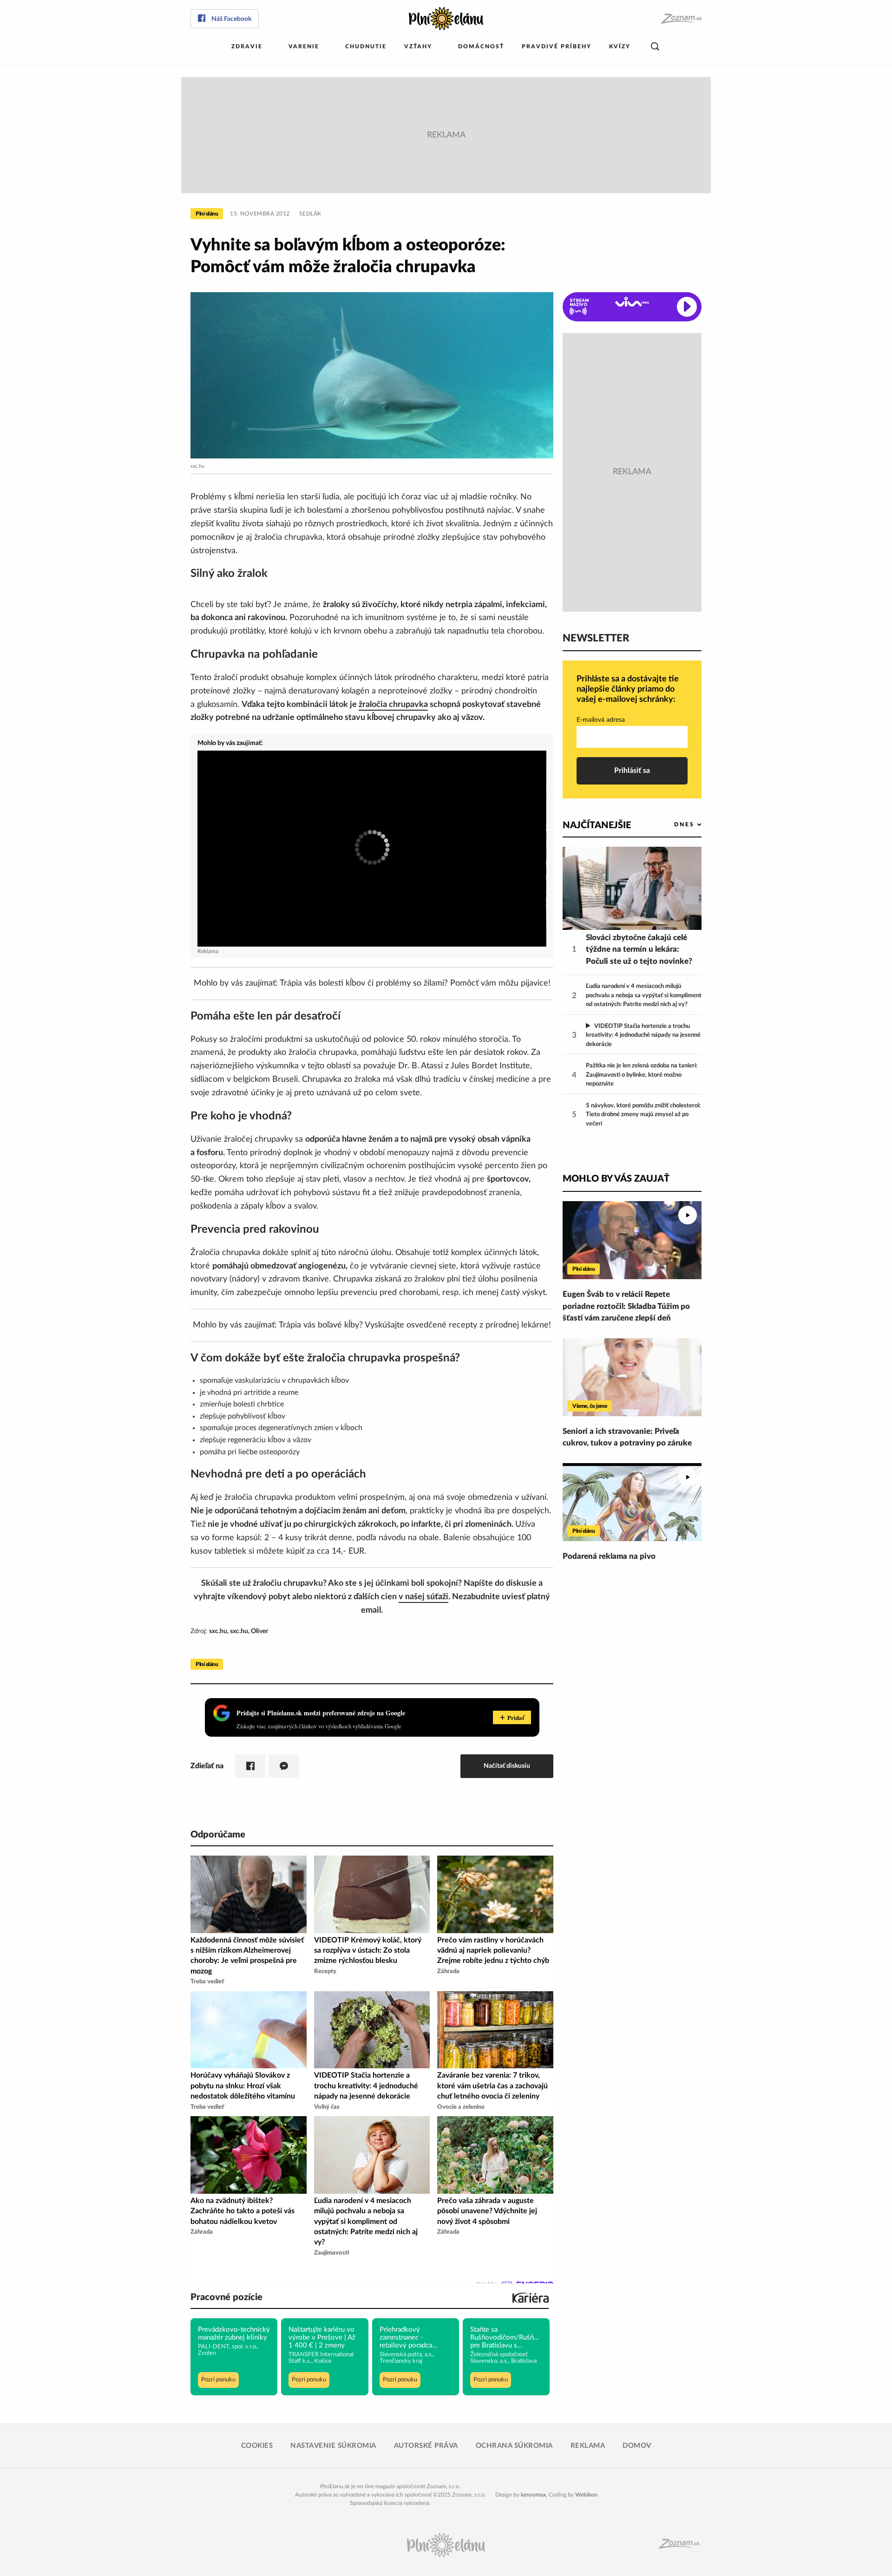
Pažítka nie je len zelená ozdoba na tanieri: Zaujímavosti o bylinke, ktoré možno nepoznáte (642, 1075)
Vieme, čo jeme (590, 1406)
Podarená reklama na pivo (609, 1556)
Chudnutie (366, 46)
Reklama (588, 2446)
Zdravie (247, 46)
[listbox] (672, 825)
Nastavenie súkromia (333, 2446)
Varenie (304, 46)
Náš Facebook (231, 19)
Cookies (257, 2446)
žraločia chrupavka (393, 705)
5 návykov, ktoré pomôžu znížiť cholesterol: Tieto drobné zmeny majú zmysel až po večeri (643, 1115)
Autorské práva (426, 2446)
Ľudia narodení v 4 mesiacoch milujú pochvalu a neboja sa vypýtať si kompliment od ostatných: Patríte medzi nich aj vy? (644, 995)
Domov (637, 2446)
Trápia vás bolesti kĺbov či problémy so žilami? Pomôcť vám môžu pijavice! (415, 983)
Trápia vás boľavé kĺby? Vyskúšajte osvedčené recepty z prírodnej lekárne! (415, 1325)
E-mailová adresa (601, 720)
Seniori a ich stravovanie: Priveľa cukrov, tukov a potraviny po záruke (627, 1437)
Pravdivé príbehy (557, 46)
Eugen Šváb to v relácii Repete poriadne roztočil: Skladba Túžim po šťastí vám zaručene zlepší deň (626, 1306)
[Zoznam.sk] (681, 19)
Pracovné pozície (226, 2297)
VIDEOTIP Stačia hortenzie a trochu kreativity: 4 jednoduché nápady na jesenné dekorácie (643, 1035)
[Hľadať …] (655, 47)
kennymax (533, 2495)
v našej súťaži (423, 1597)
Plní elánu (207, 214)
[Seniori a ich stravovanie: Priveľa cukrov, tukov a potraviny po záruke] (632, 1377)
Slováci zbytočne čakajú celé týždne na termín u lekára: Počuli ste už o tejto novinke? (639, 949)
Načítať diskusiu (507, 1766)
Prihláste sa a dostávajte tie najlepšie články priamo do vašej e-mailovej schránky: (628, 689)
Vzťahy (418, 46)
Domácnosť (481, 46)
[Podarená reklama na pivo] (632, 1502)
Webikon (586, 2495)
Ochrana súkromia (514, 2446)
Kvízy (620, 46)
